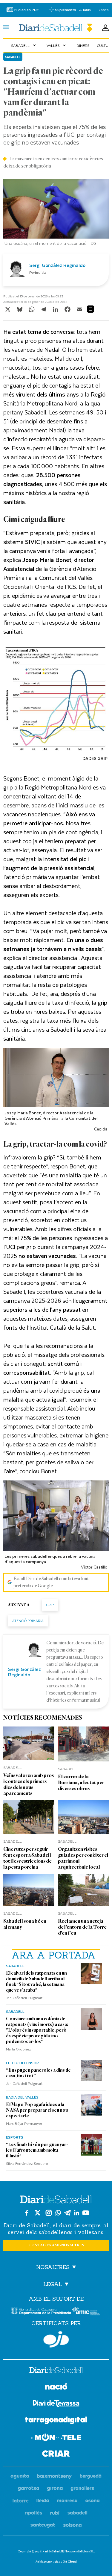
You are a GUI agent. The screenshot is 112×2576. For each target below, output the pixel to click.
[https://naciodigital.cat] (56, 2387)
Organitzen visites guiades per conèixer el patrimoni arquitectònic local (83, 1858)
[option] (56, 214)
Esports (15, 2137)
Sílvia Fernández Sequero (27, 2163)
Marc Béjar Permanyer (24, 2123)
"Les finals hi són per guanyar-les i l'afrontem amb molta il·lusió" (37, 2150)
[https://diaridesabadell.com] (56, 2371)
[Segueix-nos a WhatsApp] (58, 2213)
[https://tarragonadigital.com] (56, 2421)
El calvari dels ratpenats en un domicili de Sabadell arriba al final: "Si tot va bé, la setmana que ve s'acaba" (36, 1982)
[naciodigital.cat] (55, 2476)
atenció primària (28, 1621)
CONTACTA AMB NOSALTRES (56, 2245)
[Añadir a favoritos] (90, 309)
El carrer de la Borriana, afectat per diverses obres (81, 1782)
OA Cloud (70, 2562)
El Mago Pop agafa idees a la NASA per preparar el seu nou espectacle (37, 2110)
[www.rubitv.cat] (55, 2513)
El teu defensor (22, 2063)
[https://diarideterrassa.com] (56, 2404)
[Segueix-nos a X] (38, 2213)
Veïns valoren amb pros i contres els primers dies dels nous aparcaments (29, 1784)
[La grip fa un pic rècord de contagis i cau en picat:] (56, 28)
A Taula (85, 10)
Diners (83, 45)
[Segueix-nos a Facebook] (27, 2213)
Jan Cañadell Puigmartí (25, 1998)
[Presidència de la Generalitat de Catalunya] (41, 2311)
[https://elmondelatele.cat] (56, 2438)
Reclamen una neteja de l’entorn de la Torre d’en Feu (82, 1927)
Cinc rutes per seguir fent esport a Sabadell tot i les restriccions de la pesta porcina (27, 1858)
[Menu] (6, 28)
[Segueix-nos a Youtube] (86, 2213)
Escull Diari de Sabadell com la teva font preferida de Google (51, 1582)
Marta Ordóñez (19, 2049)
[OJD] (56, 2339)
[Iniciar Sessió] (105, 28)
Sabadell (24, 45)
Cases (103, 10)
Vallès (57, 45)
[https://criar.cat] (56, 2455)
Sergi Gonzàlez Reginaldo (57, 265)
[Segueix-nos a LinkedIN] (77, 2213)
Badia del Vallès (22, 2097)
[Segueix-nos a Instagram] (49, 2213)
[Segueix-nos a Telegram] (67, 2213)
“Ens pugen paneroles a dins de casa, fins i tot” (38, 2073)
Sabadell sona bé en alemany (25, 1924)
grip (50, 1605)
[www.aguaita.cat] (20, 2476)
